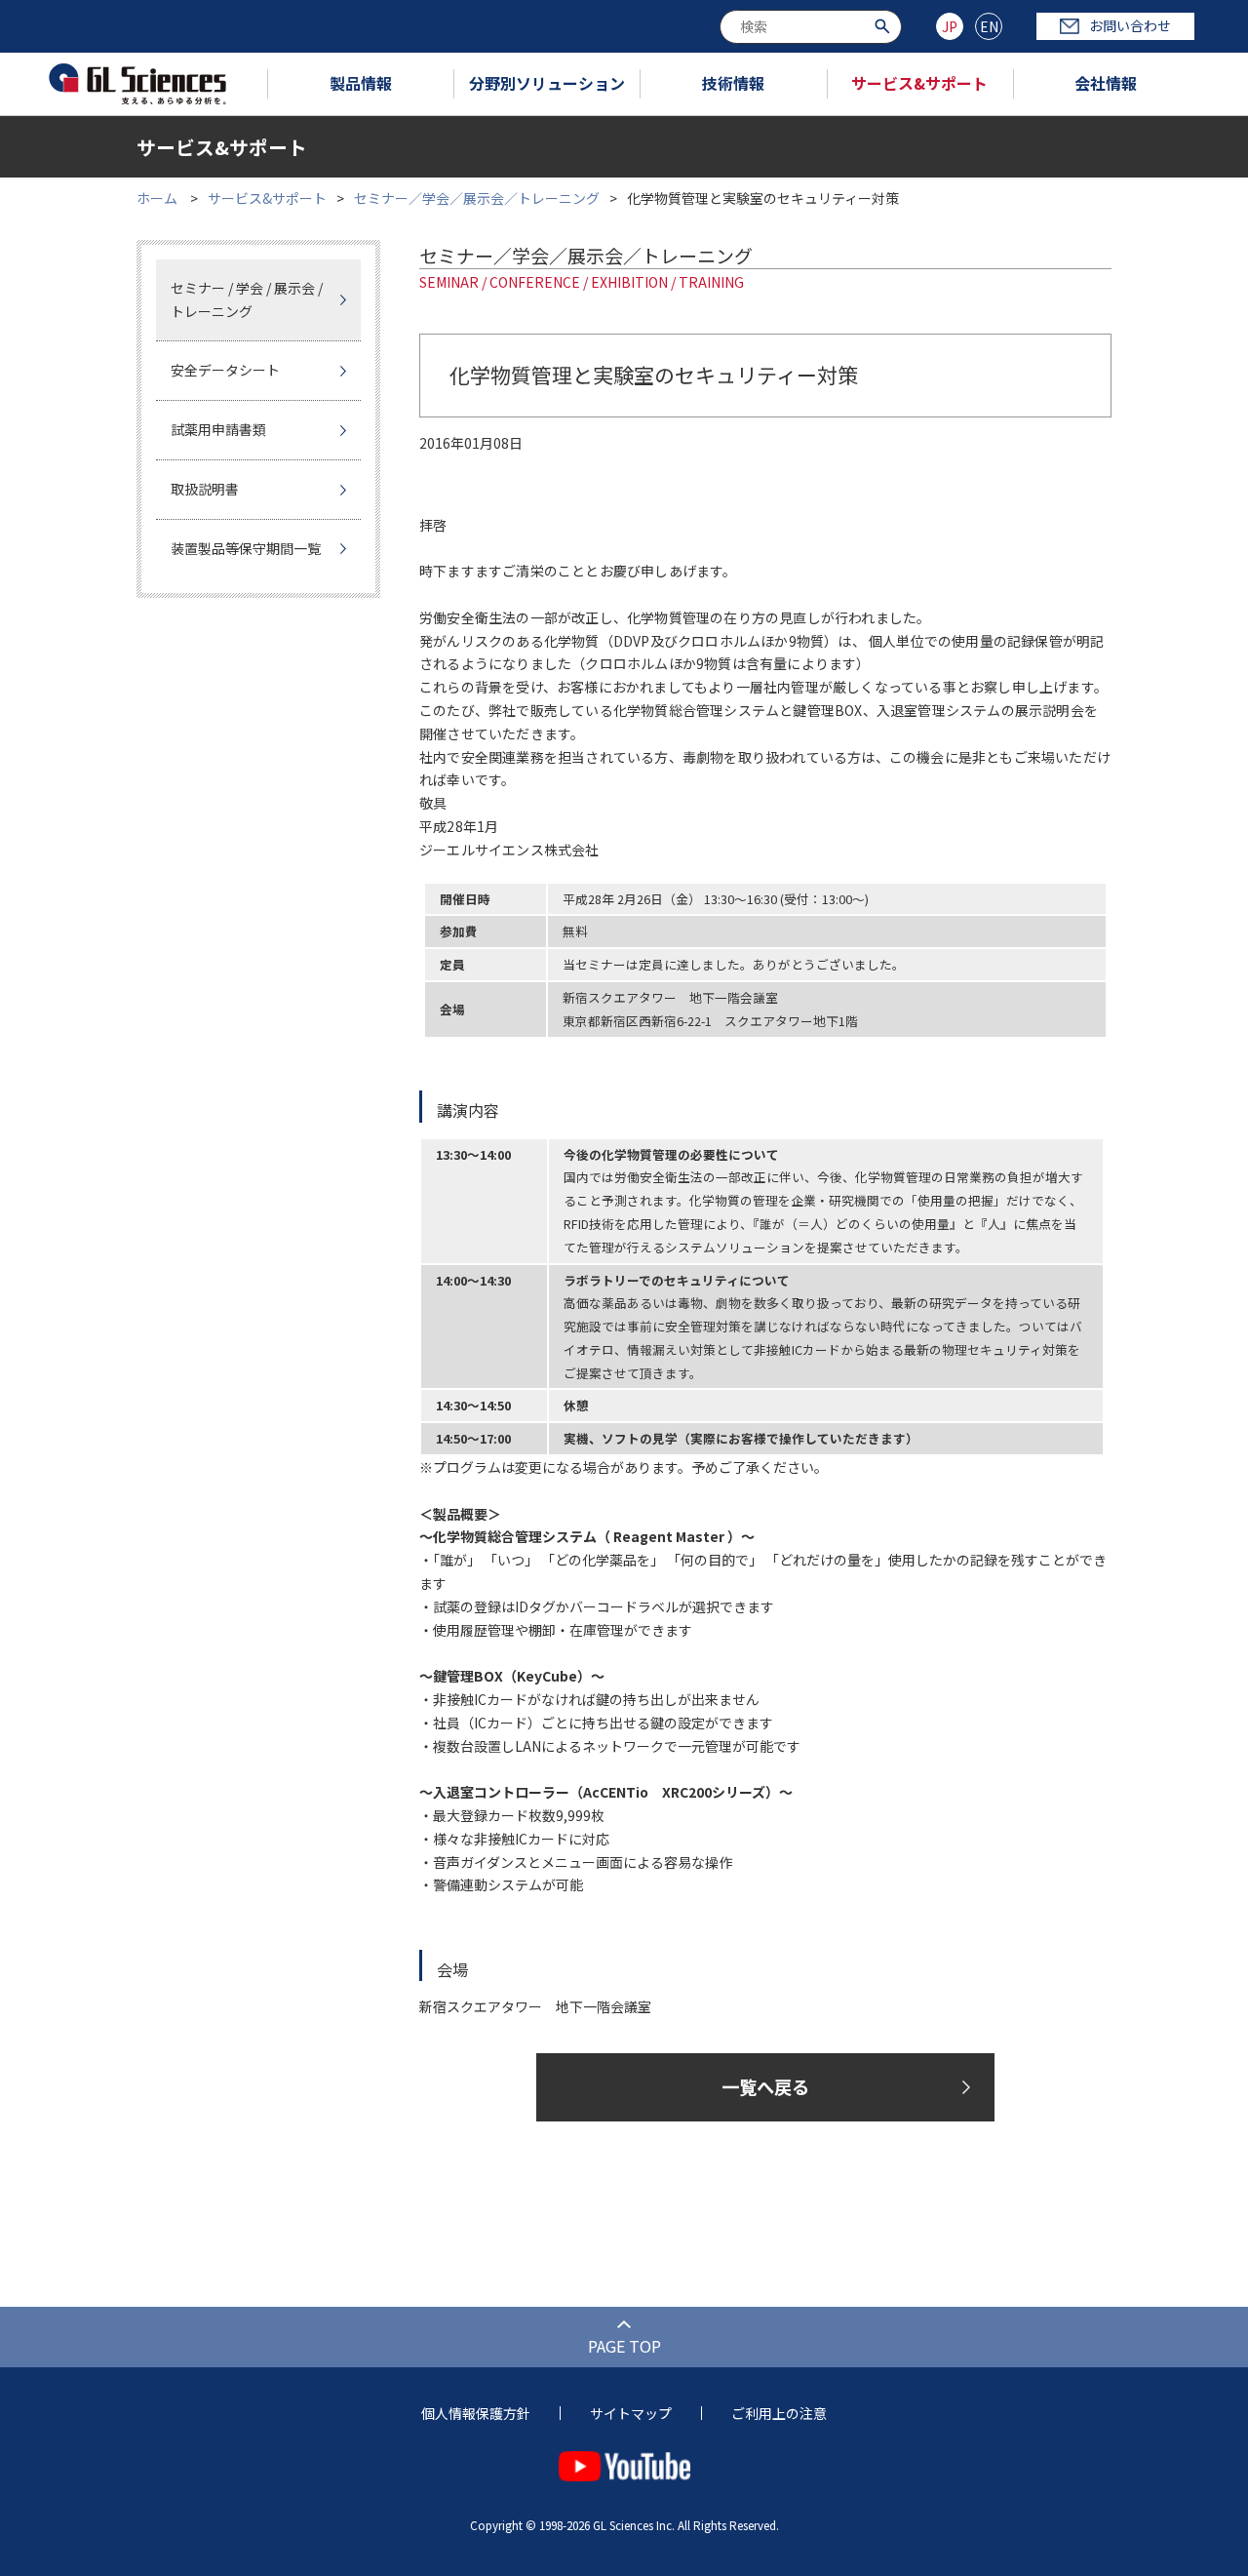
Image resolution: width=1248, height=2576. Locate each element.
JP (950, 26)
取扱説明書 (205, 489)
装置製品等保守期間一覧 (246, 548)
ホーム (157, 198)
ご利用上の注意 (779, 2413)
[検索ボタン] (885, 25)
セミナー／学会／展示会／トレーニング (477, 198)
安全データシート (225, 370)
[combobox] (811, 27)
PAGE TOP (624, 2346)
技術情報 (733, 83)
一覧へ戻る (765, 2086)
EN (989, 26)
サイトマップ (631, 2413)
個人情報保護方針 (476, 2413)
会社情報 (1106, 83)
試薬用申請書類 (218, 429)
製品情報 (361, 83)
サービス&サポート (919, 83)
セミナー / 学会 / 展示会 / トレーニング (247, 299)
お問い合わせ (1130, 25)
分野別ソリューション (547, 83)
